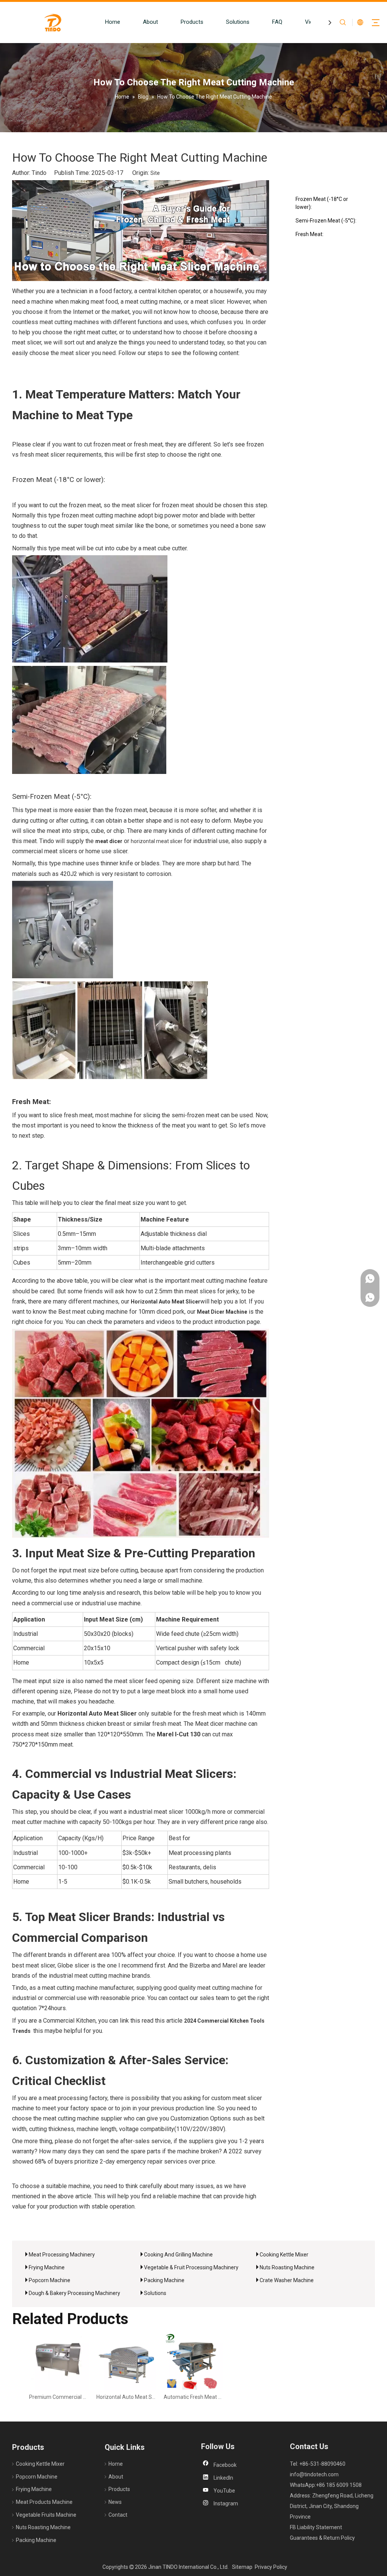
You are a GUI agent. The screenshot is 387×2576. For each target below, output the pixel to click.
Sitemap (242, 2567)
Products (192, 22)
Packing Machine (164, 2280)
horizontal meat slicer (157, 841)
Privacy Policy (271, 2567)
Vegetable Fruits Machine (46, 2515)
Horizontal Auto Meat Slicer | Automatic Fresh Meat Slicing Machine (126, 2397)
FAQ (277, 22)
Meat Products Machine (44, 2502)
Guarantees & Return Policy (322, 2538)
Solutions (238, 22)
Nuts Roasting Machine (287, 2267)
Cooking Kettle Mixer (284, 2255)
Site (155, 173)
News (115, 2502)
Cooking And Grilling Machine (178, 2255)
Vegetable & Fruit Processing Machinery (191, 2267)
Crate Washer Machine (287, 2280)
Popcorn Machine (50, 2280)
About (150, 22)
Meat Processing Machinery (62, 2255)
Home (113, 22)
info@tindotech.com (314, 2474)
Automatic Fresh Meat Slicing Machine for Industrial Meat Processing (193, 2397)
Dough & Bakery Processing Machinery (74, 2293)
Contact (118, 2515)
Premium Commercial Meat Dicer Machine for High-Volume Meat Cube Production (59, 2397)
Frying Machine (47, 2267)
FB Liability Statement (316, 2527)
